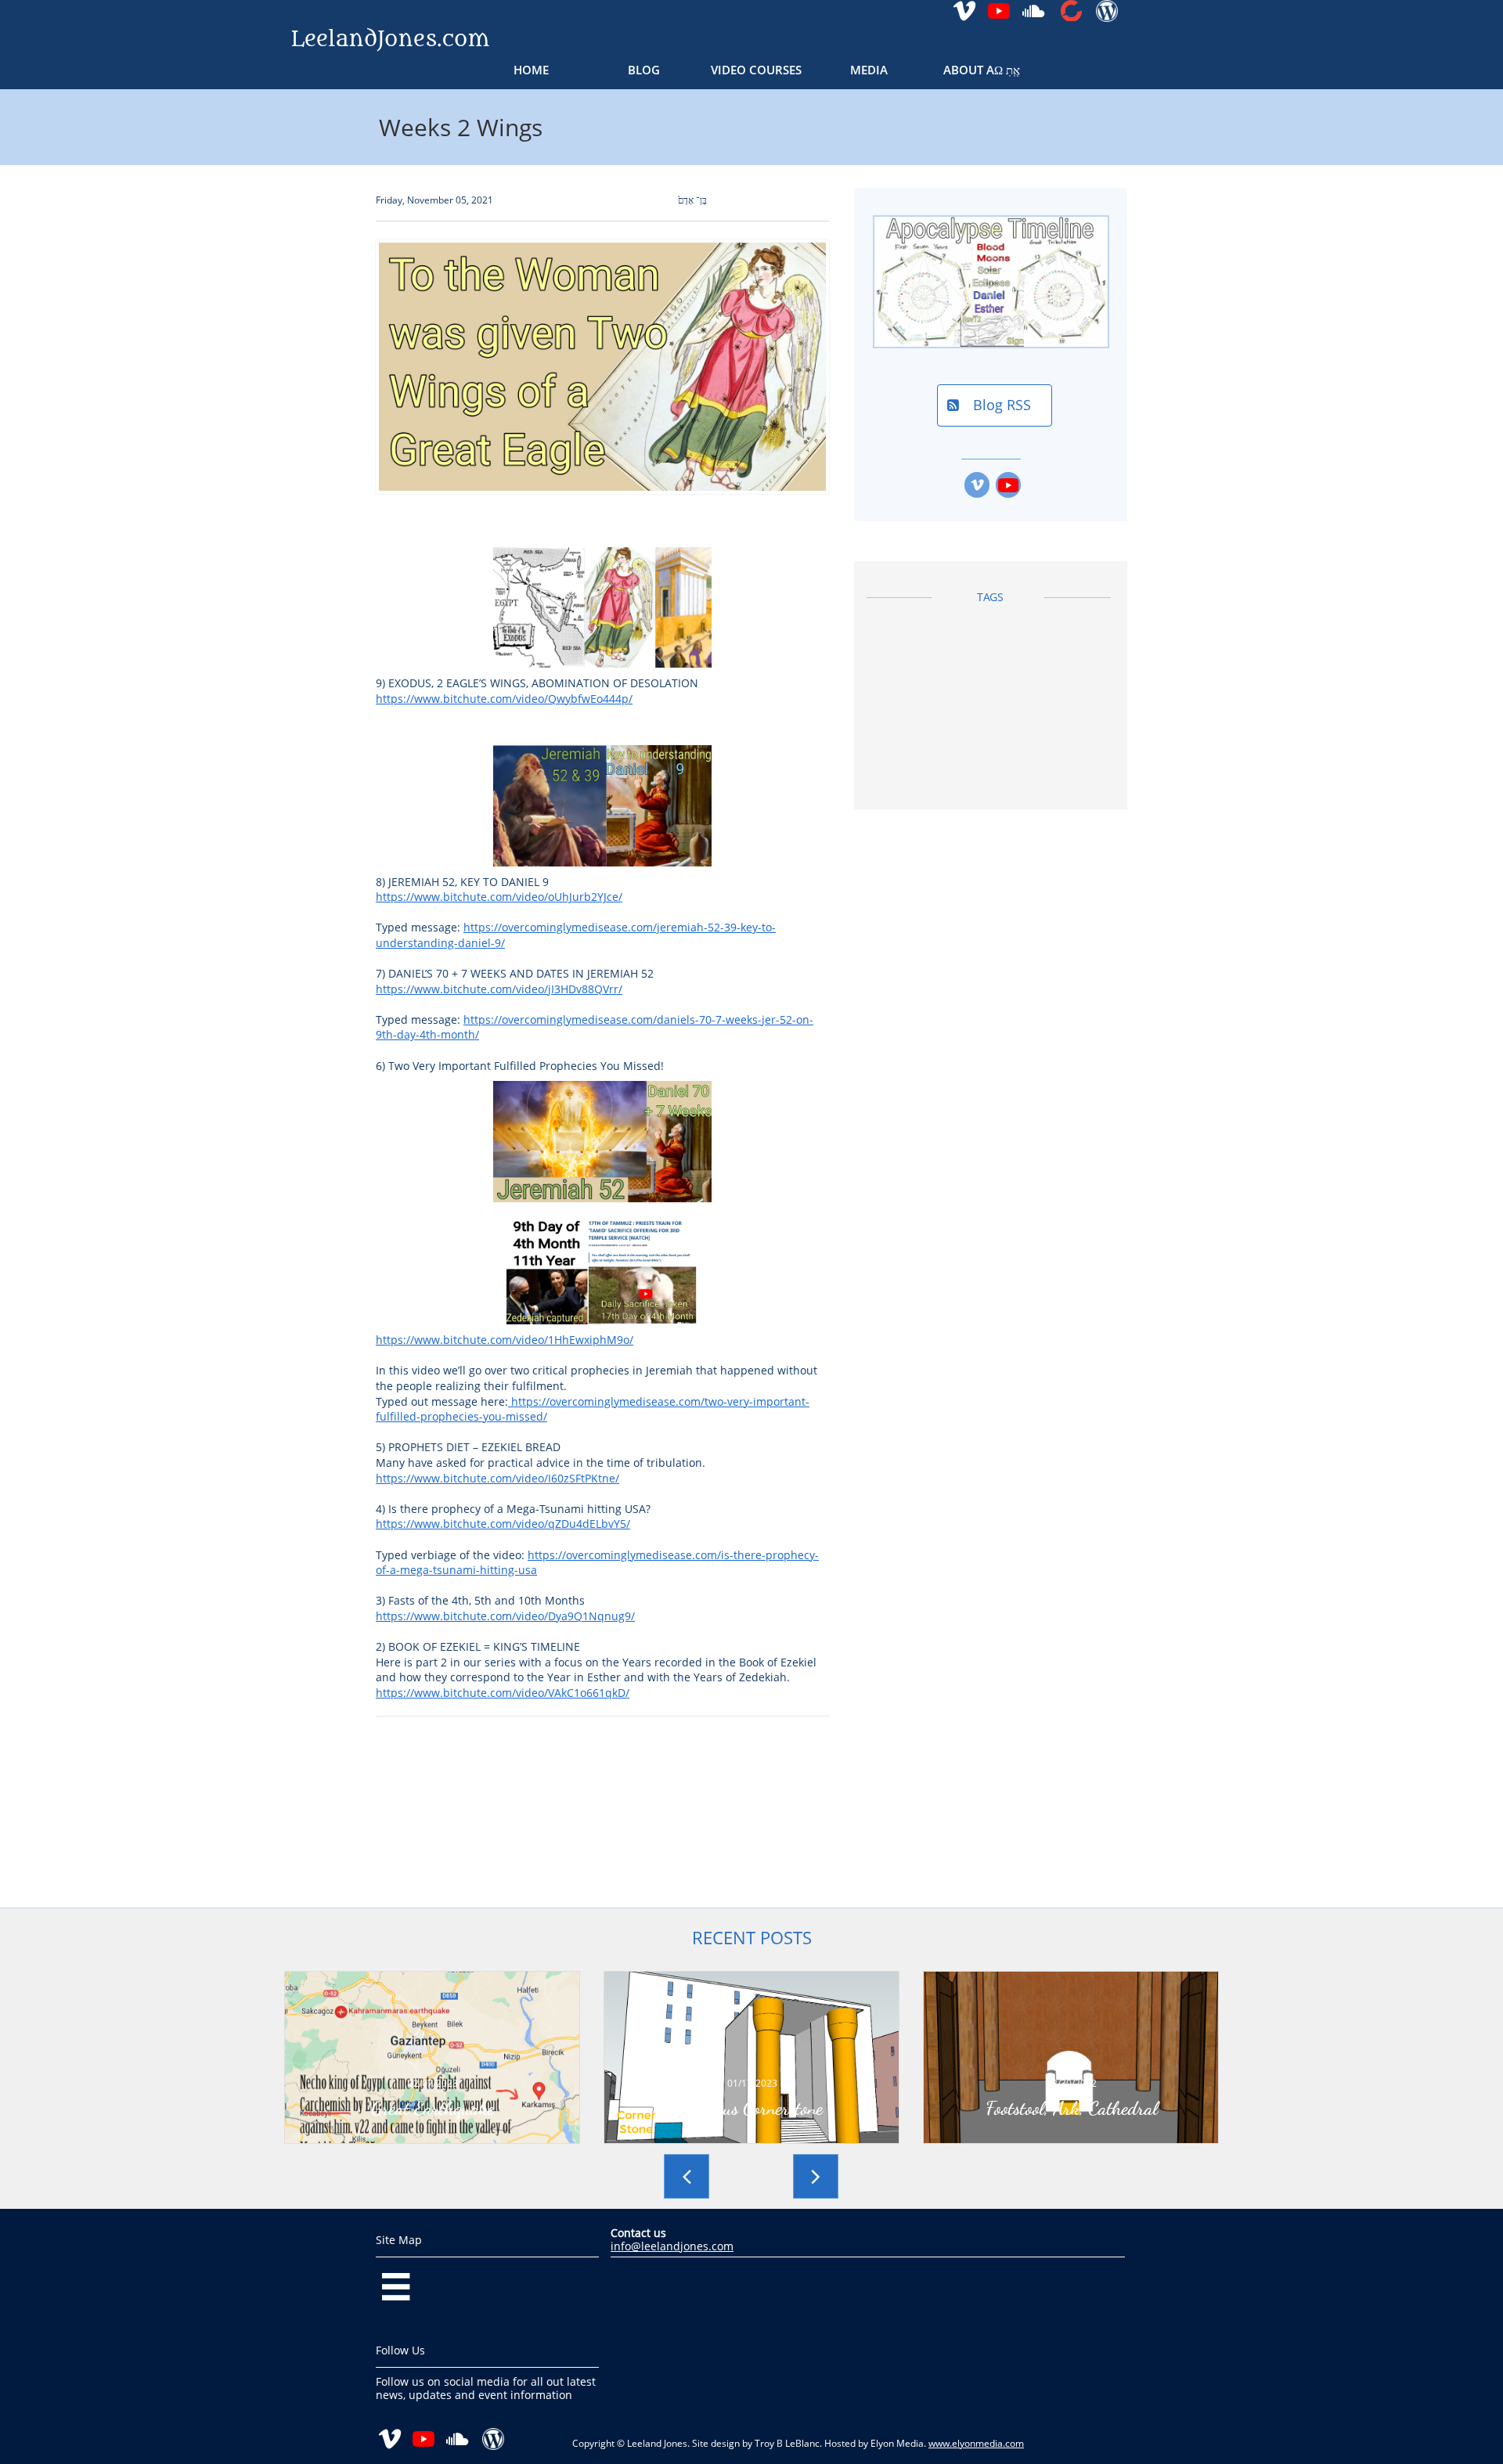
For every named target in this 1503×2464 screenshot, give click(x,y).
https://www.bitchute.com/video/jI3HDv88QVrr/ (499, 989)
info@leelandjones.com (672, 2246)
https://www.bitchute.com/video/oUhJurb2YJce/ (499, 897)
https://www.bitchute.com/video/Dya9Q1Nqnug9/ (505, 1616)
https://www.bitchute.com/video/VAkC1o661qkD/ (503, 1693)
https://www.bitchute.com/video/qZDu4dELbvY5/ (503, 1524)
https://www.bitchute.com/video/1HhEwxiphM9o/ (505, 1340)
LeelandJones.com (390, 39)
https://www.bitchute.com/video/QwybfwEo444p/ (504, 699)
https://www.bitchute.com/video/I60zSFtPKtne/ (497, 1478)
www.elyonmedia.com (976, 2443)
